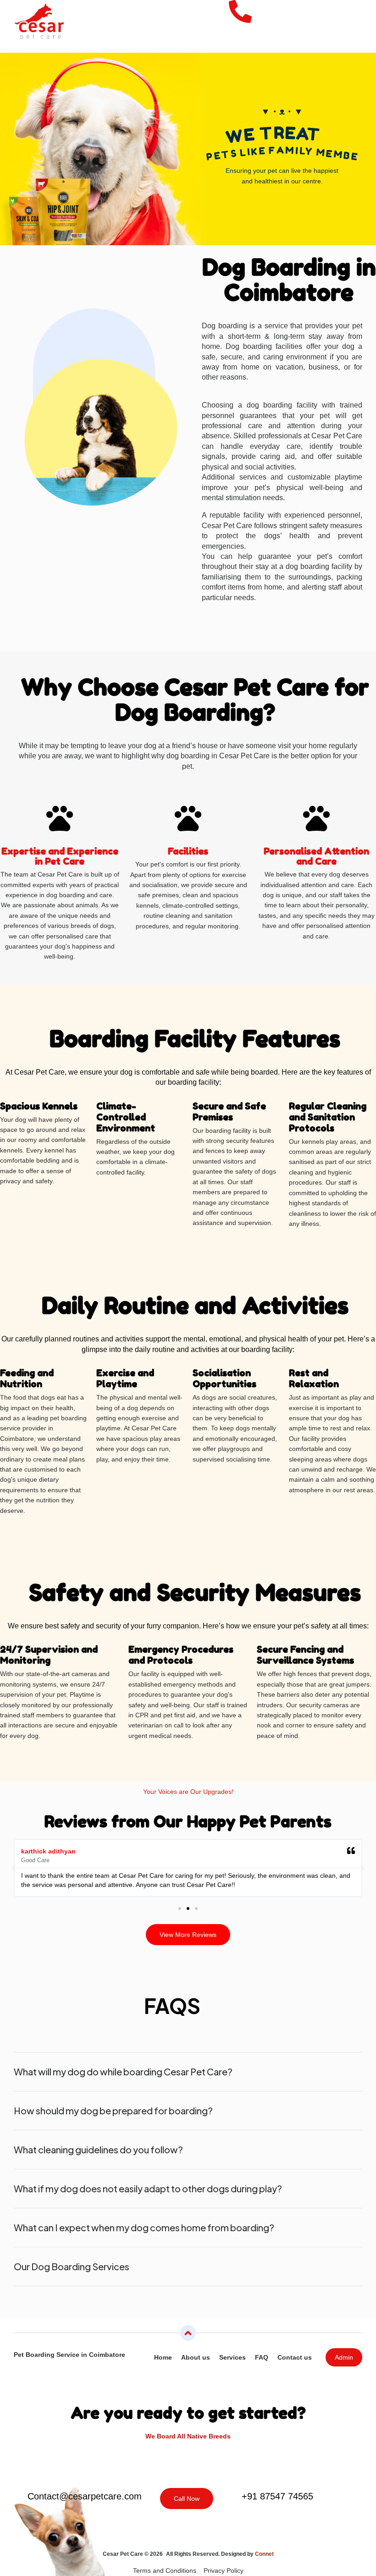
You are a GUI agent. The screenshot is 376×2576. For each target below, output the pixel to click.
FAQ (262, 2357)
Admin (344, 2357)
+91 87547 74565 (277, 2496)
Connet (264, 2554)
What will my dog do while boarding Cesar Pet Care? (123, 2071)
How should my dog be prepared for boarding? (113, 2110)
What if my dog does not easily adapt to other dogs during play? (148, 2188)
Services (232, 2357)
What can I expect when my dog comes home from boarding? (144, 2227)
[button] (354, 39)
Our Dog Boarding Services (72, 2266)
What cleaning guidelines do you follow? (98, 2149)
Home (163, 2357)
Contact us (295, 2357)
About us (196, 2357)
